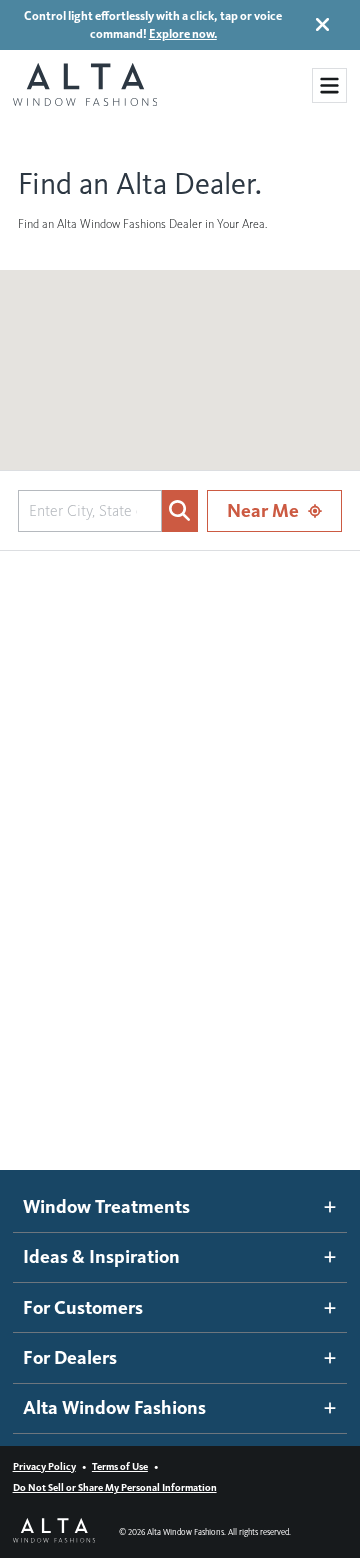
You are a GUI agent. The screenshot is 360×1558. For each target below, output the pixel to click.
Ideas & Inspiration (101, 1256)
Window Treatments (106, 1206)
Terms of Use (120, 1466)
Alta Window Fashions (114, 1407)
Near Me (263, 510)
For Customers (83, 1307)
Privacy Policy (44, 1466)
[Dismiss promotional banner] (322, 24)
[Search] (179, 511)
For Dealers (70, 1357)
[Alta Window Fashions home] (85, 86)
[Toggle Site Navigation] (329, 85)
